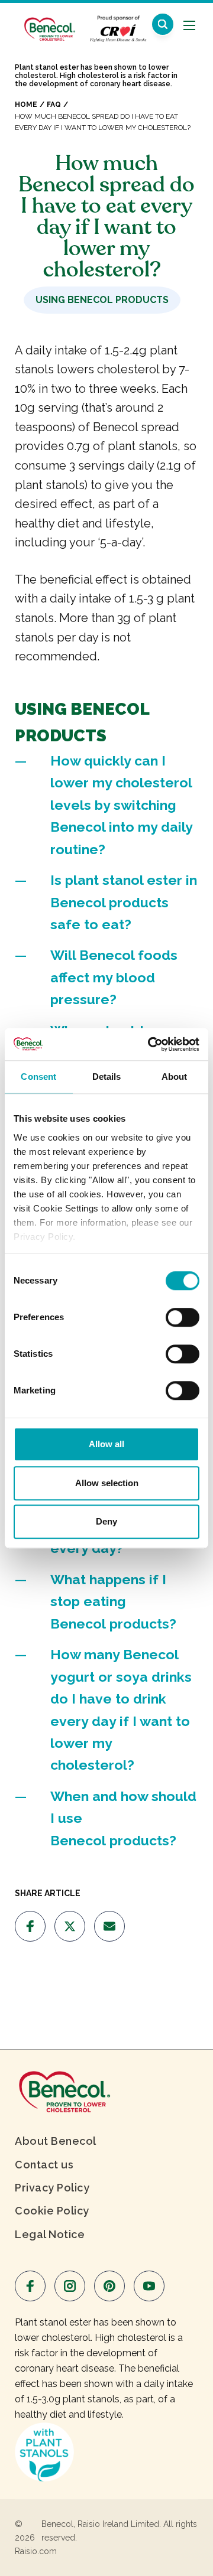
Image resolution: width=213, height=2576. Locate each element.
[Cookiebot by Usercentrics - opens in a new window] (150, 1044)
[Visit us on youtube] (149, 2286)
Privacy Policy (52, 2188)
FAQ (54, 105)
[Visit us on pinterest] (109, 2286)
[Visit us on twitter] (70, 1926)
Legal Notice (50, 2234)
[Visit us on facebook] (30, 1926)
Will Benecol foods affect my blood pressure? (114, 977)
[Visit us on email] (109, 1926)
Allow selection (107, 1483)
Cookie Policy (52, 2211)
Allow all (106, 1444)
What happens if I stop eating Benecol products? (113, 1601)
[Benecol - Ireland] (49, 23)
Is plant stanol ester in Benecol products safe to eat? (124, 902)
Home (26, 105)
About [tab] (175, 1077)
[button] (163, 24)
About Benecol (56, 2141)
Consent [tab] (38, 1077)
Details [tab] (107, 1077)
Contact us (44, 2165)
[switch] (183, 1317)
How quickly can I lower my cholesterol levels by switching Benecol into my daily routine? (121, 805)
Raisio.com (36, 2551)
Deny (106, 1521)
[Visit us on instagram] (70, 2286)
